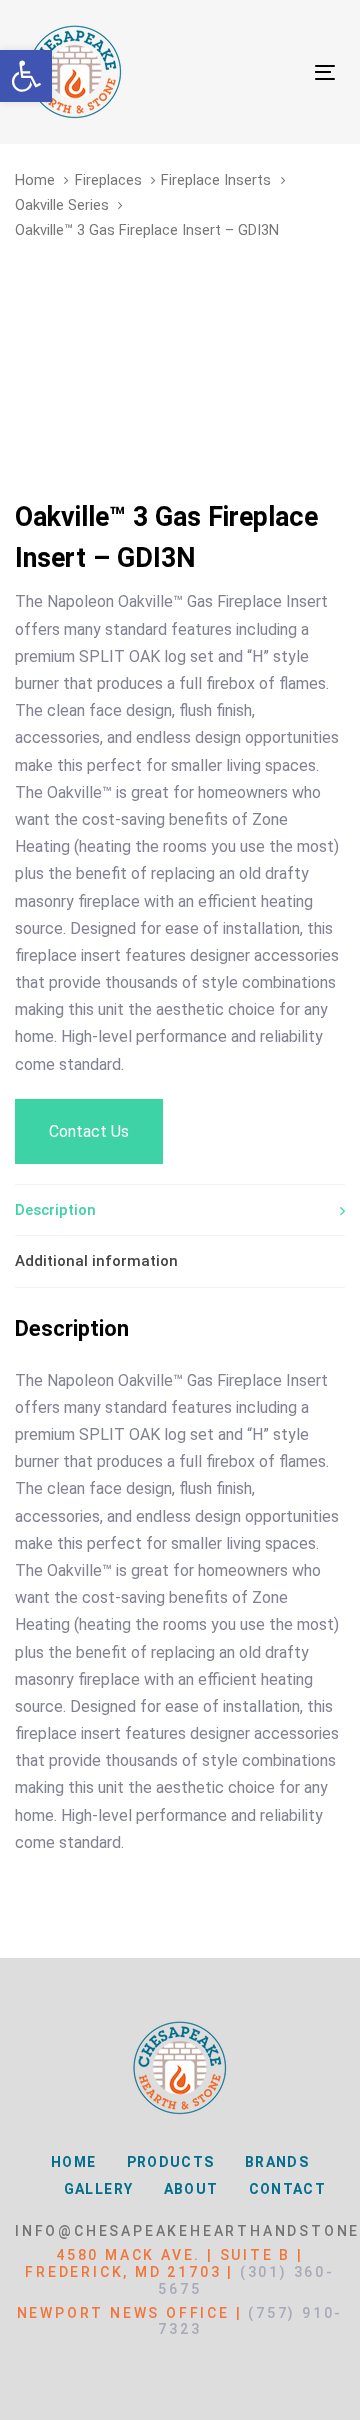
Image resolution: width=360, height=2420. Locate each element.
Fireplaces (108, 180)
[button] (26, 76)
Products (171, 2162)
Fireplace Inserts (216, 180)
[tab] (180, 1210)
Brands (277, 2162)
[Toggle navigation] (283, 72)
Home (35, 180)
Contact (288, 2189)
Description (55, 1210)
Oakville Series (62, 205)
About (191, 2189)
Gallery (99, 2189)
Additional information (96, 1261)
